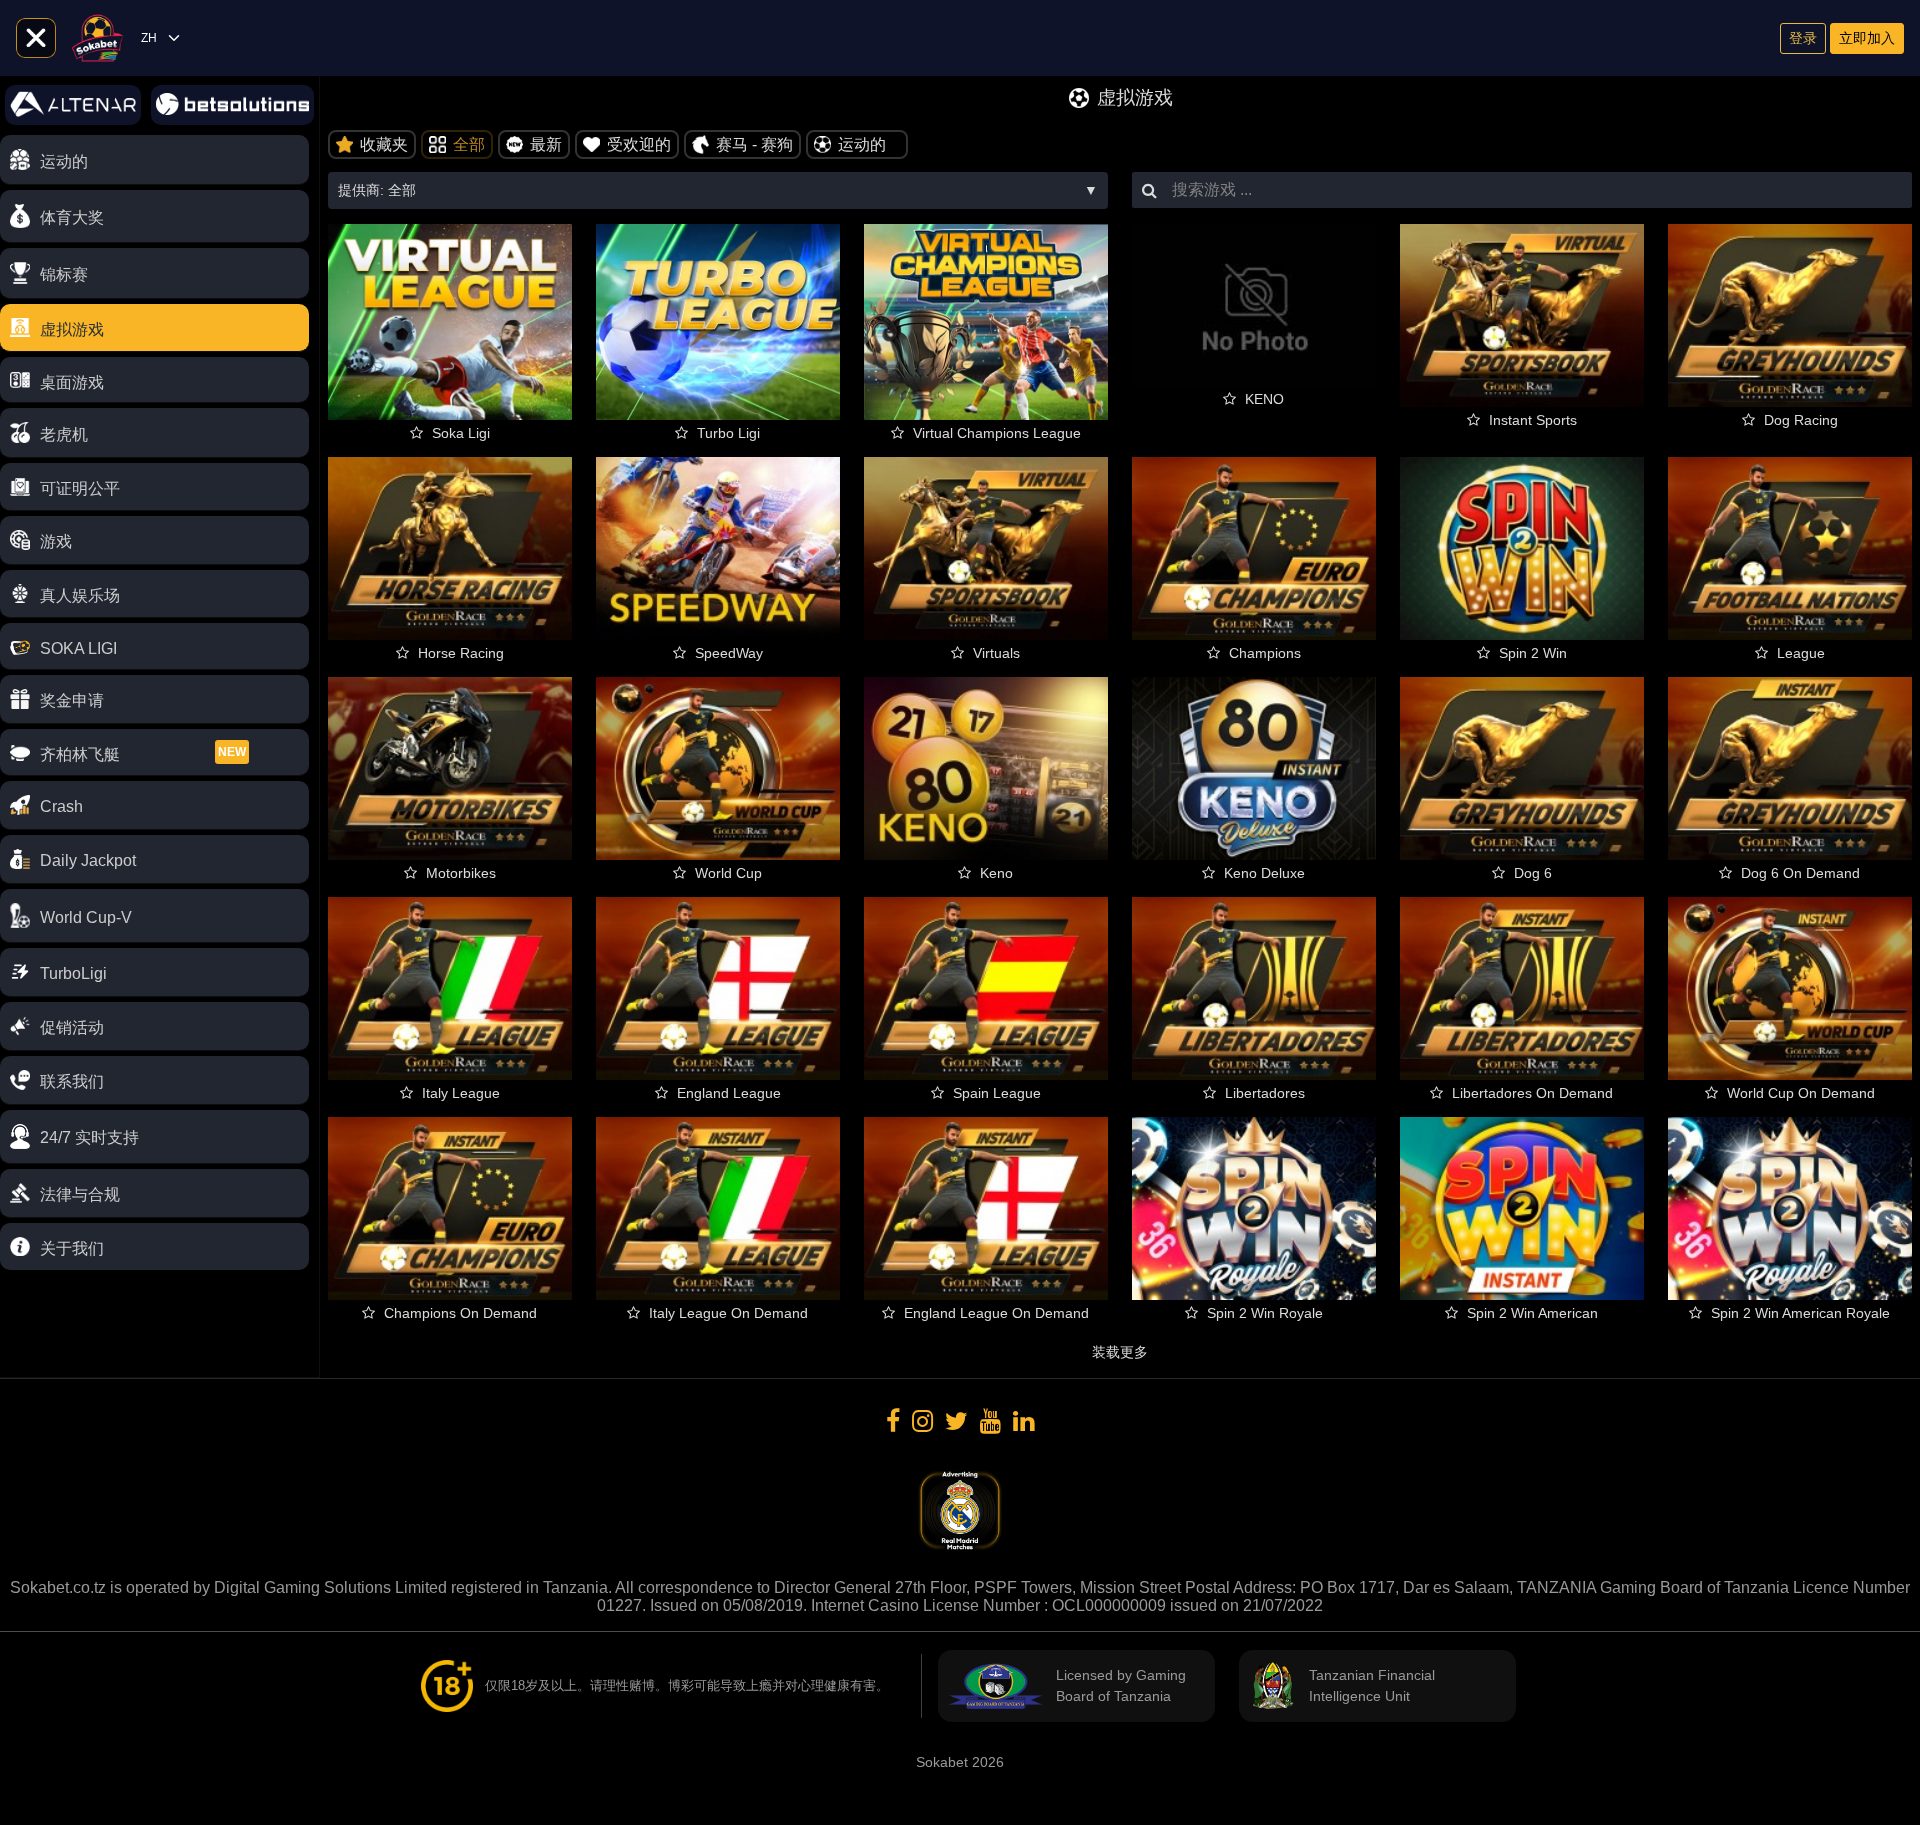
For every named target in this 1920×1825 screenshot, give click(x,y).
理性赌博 (629, 1685)
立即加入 (1867, 38)
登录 (1803, 38)
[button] (154, 1137)
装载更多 (1120, 1352)
